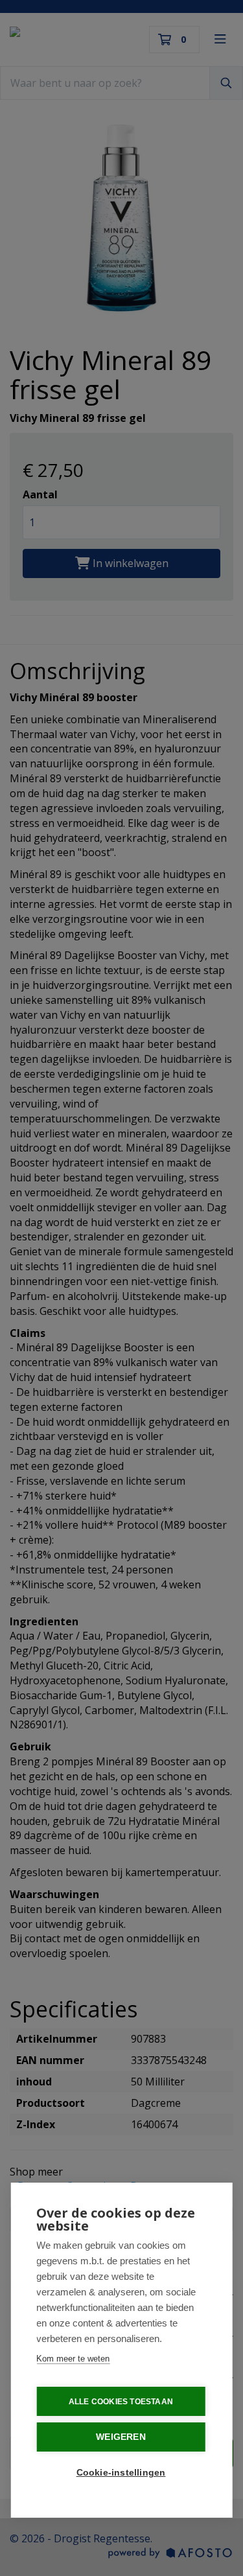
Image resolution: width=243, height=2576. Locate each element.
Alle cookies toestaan (121, 2402)
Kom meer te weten (73, 2359)
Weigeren (121, 2437)
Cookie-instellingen (121, 2473)
